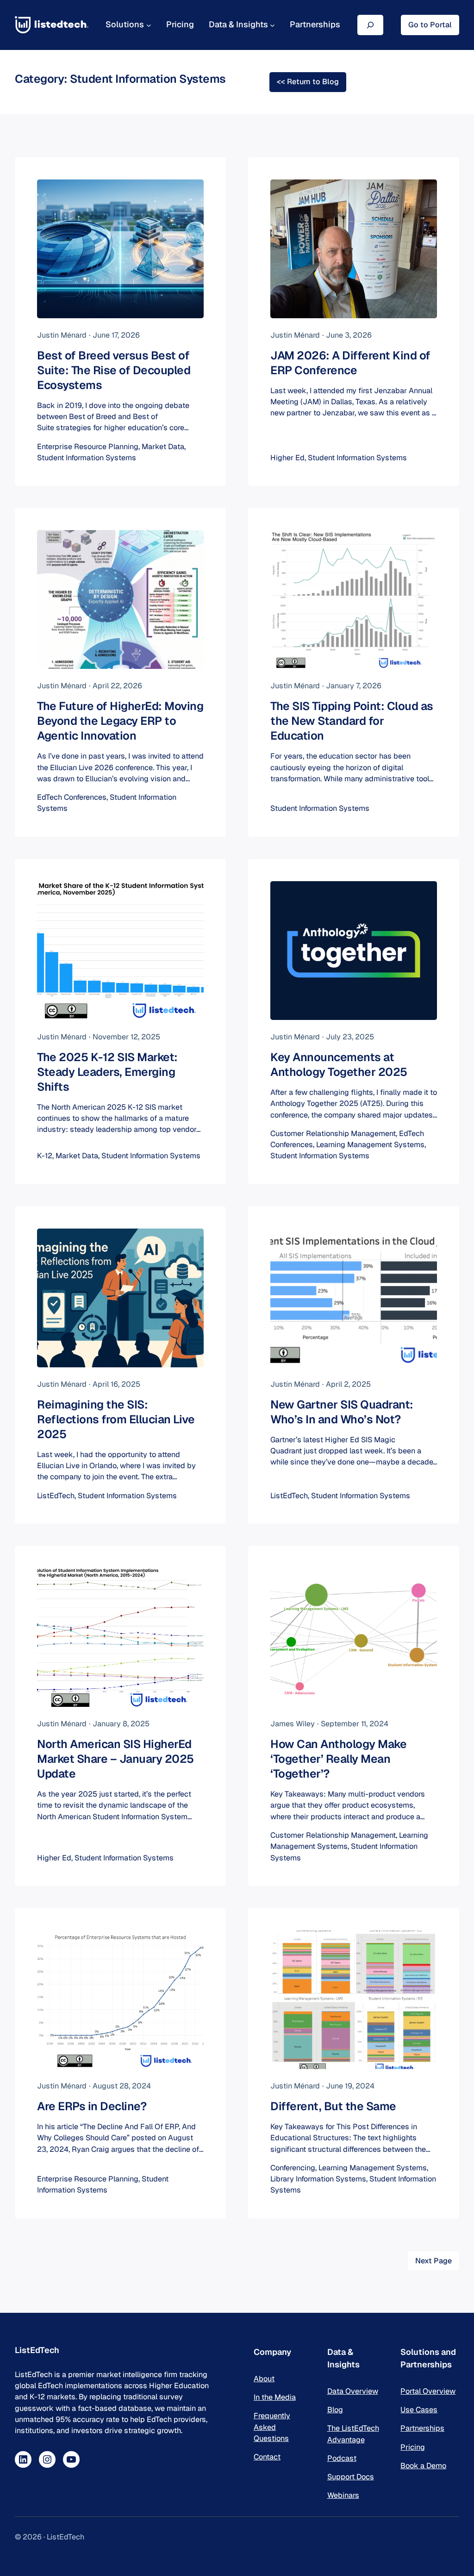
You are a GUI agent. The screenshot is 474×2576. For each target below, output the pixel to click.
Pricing (413, 2447)
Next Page (433, 2261)
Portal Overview (428, 2391)
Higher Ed (287, 458)
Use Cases (419, 2410)
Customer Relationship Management (333, 1134)
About (264, 2379)
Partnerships (422, 2428)
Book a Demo (423, 2466)
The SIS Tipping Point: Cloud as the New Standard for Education (352, 721)
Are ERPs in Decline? (92, 2106)
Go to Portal (430, 25)
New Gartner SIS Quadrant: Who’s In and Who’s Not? (342, 1412)
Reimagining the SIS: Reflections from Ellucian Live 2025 (116, 1419)
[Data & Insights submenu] (272, 25)
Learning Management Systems (370, 1145)
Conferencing (293, 2168)
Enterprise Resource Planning (88, 447)
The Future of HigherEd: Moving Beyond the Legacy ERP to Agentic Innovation (120, 721)
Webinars (343, 2495)
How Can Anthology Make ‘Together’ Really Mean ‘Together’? (338, 1759)
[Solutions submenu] (149, 25)
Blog (335, 2410)
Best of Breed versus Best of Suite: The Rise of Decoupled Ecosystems (114, 370)
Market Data (163, 447)
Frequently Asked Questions (272, 2427)
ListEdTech (56, 1496)
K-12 (45, 1156)
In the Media (275, 2397)
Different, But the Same (333, 2106)
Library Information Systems (318, 2179)
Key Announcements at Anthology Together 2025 (339, 1065)
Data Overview (353, 2391)
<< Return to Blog (308, 82)
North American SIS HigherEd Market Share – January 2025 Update (115, 1759)
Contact (267, 2457)
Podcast (342, 2458)
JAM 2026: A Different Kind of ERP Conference (350, 363)
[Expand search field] (370, 25)
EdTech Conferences (72, 797)
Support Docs (351, 2477)
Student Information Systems (87, 458)
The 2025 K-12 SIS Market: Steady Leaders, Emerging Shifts (107, 1072)
